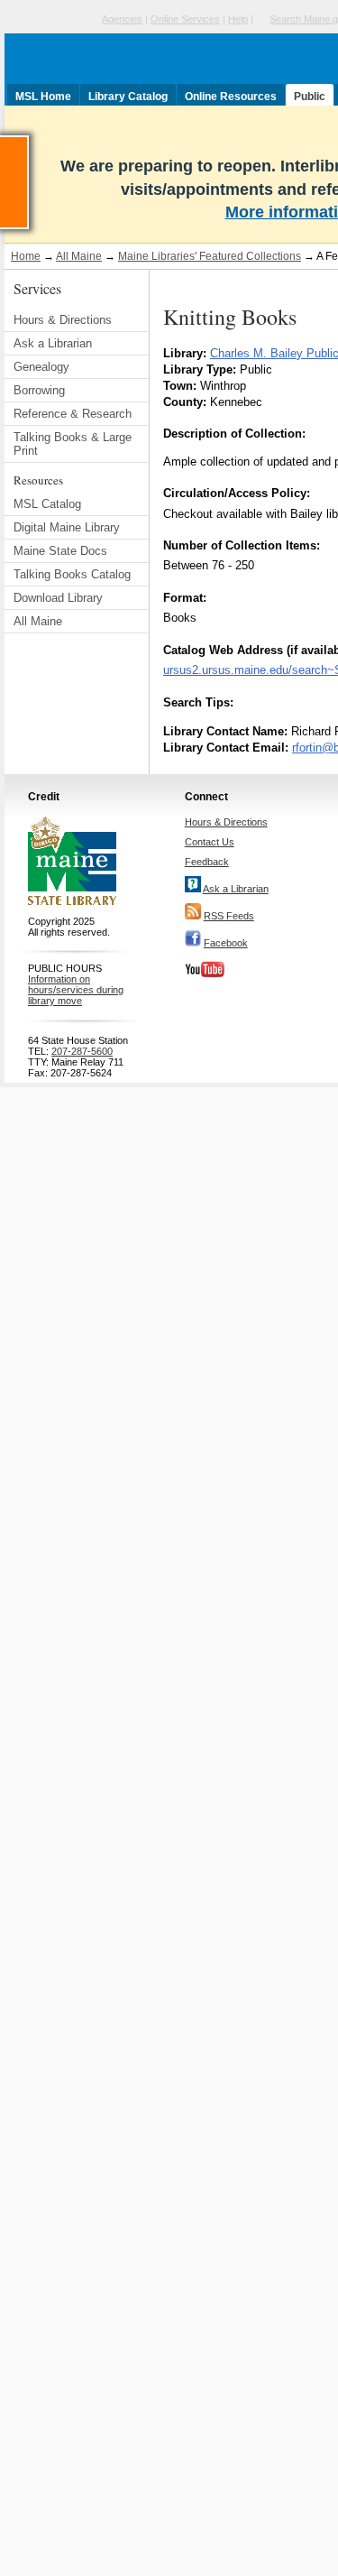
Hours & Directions (63, 320)
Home (26, 256)
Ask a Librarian (53, 343)
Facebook (226, 943)
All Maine (79, 256)
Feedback (207, 862)
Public (310, 97)
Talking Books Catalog (72, 574)
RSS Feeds (229, 916)
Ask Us (28, 143)
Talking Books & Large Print (73, 444)
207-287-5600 (82, 1051)
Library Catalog (128, 97)
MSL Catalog (47, 504)
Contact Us (210, 842)
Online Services (185, 19)
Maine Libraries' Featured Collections (210, 256)
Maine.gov (51, 19)
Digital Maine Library (67, 527)
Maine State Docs (60, 551)
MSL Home (43, 97)
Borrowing (39, 390)
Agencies (122, 19)
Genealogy (41, 367)
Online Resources (231, 97)
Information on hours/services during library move (76, 990)
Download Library (58, 598)
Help (238, 19)
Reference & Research (73, 414)
